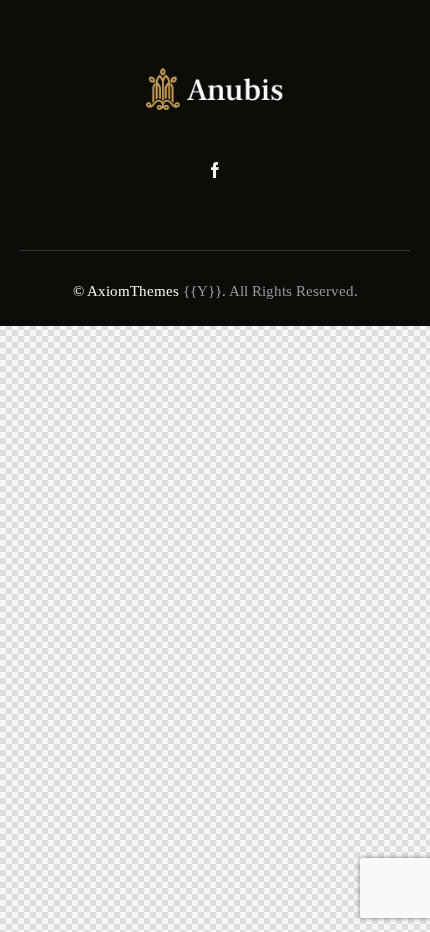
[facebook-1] (215, 171)
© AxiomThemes (126, 291)
